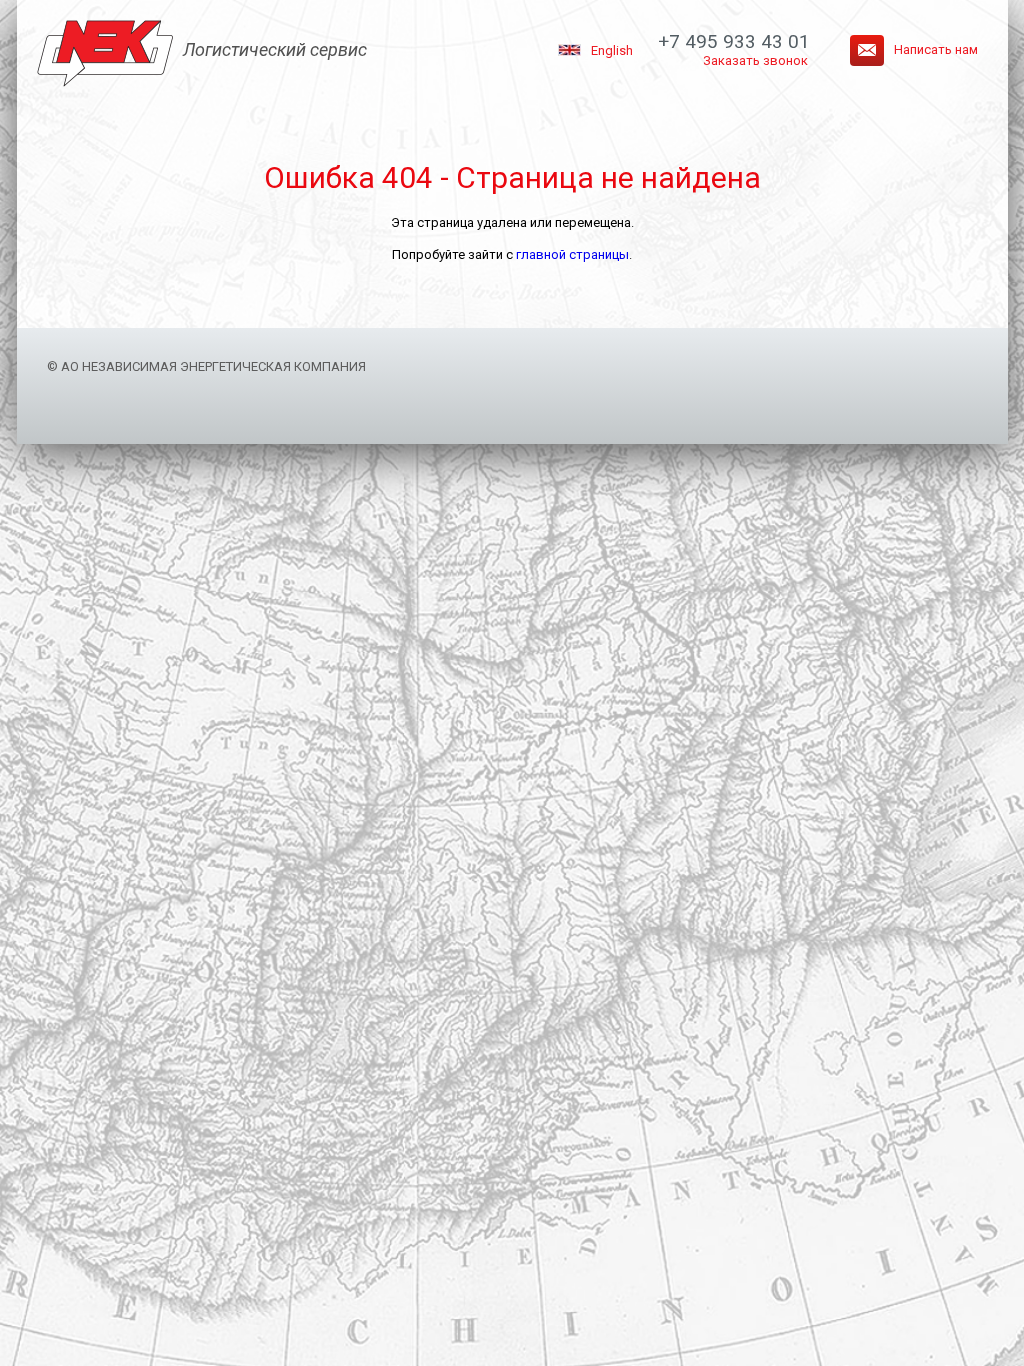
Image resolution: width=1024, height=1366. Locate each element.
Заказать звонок (755, 60)
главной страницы (572, 254)
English (612, 50)
